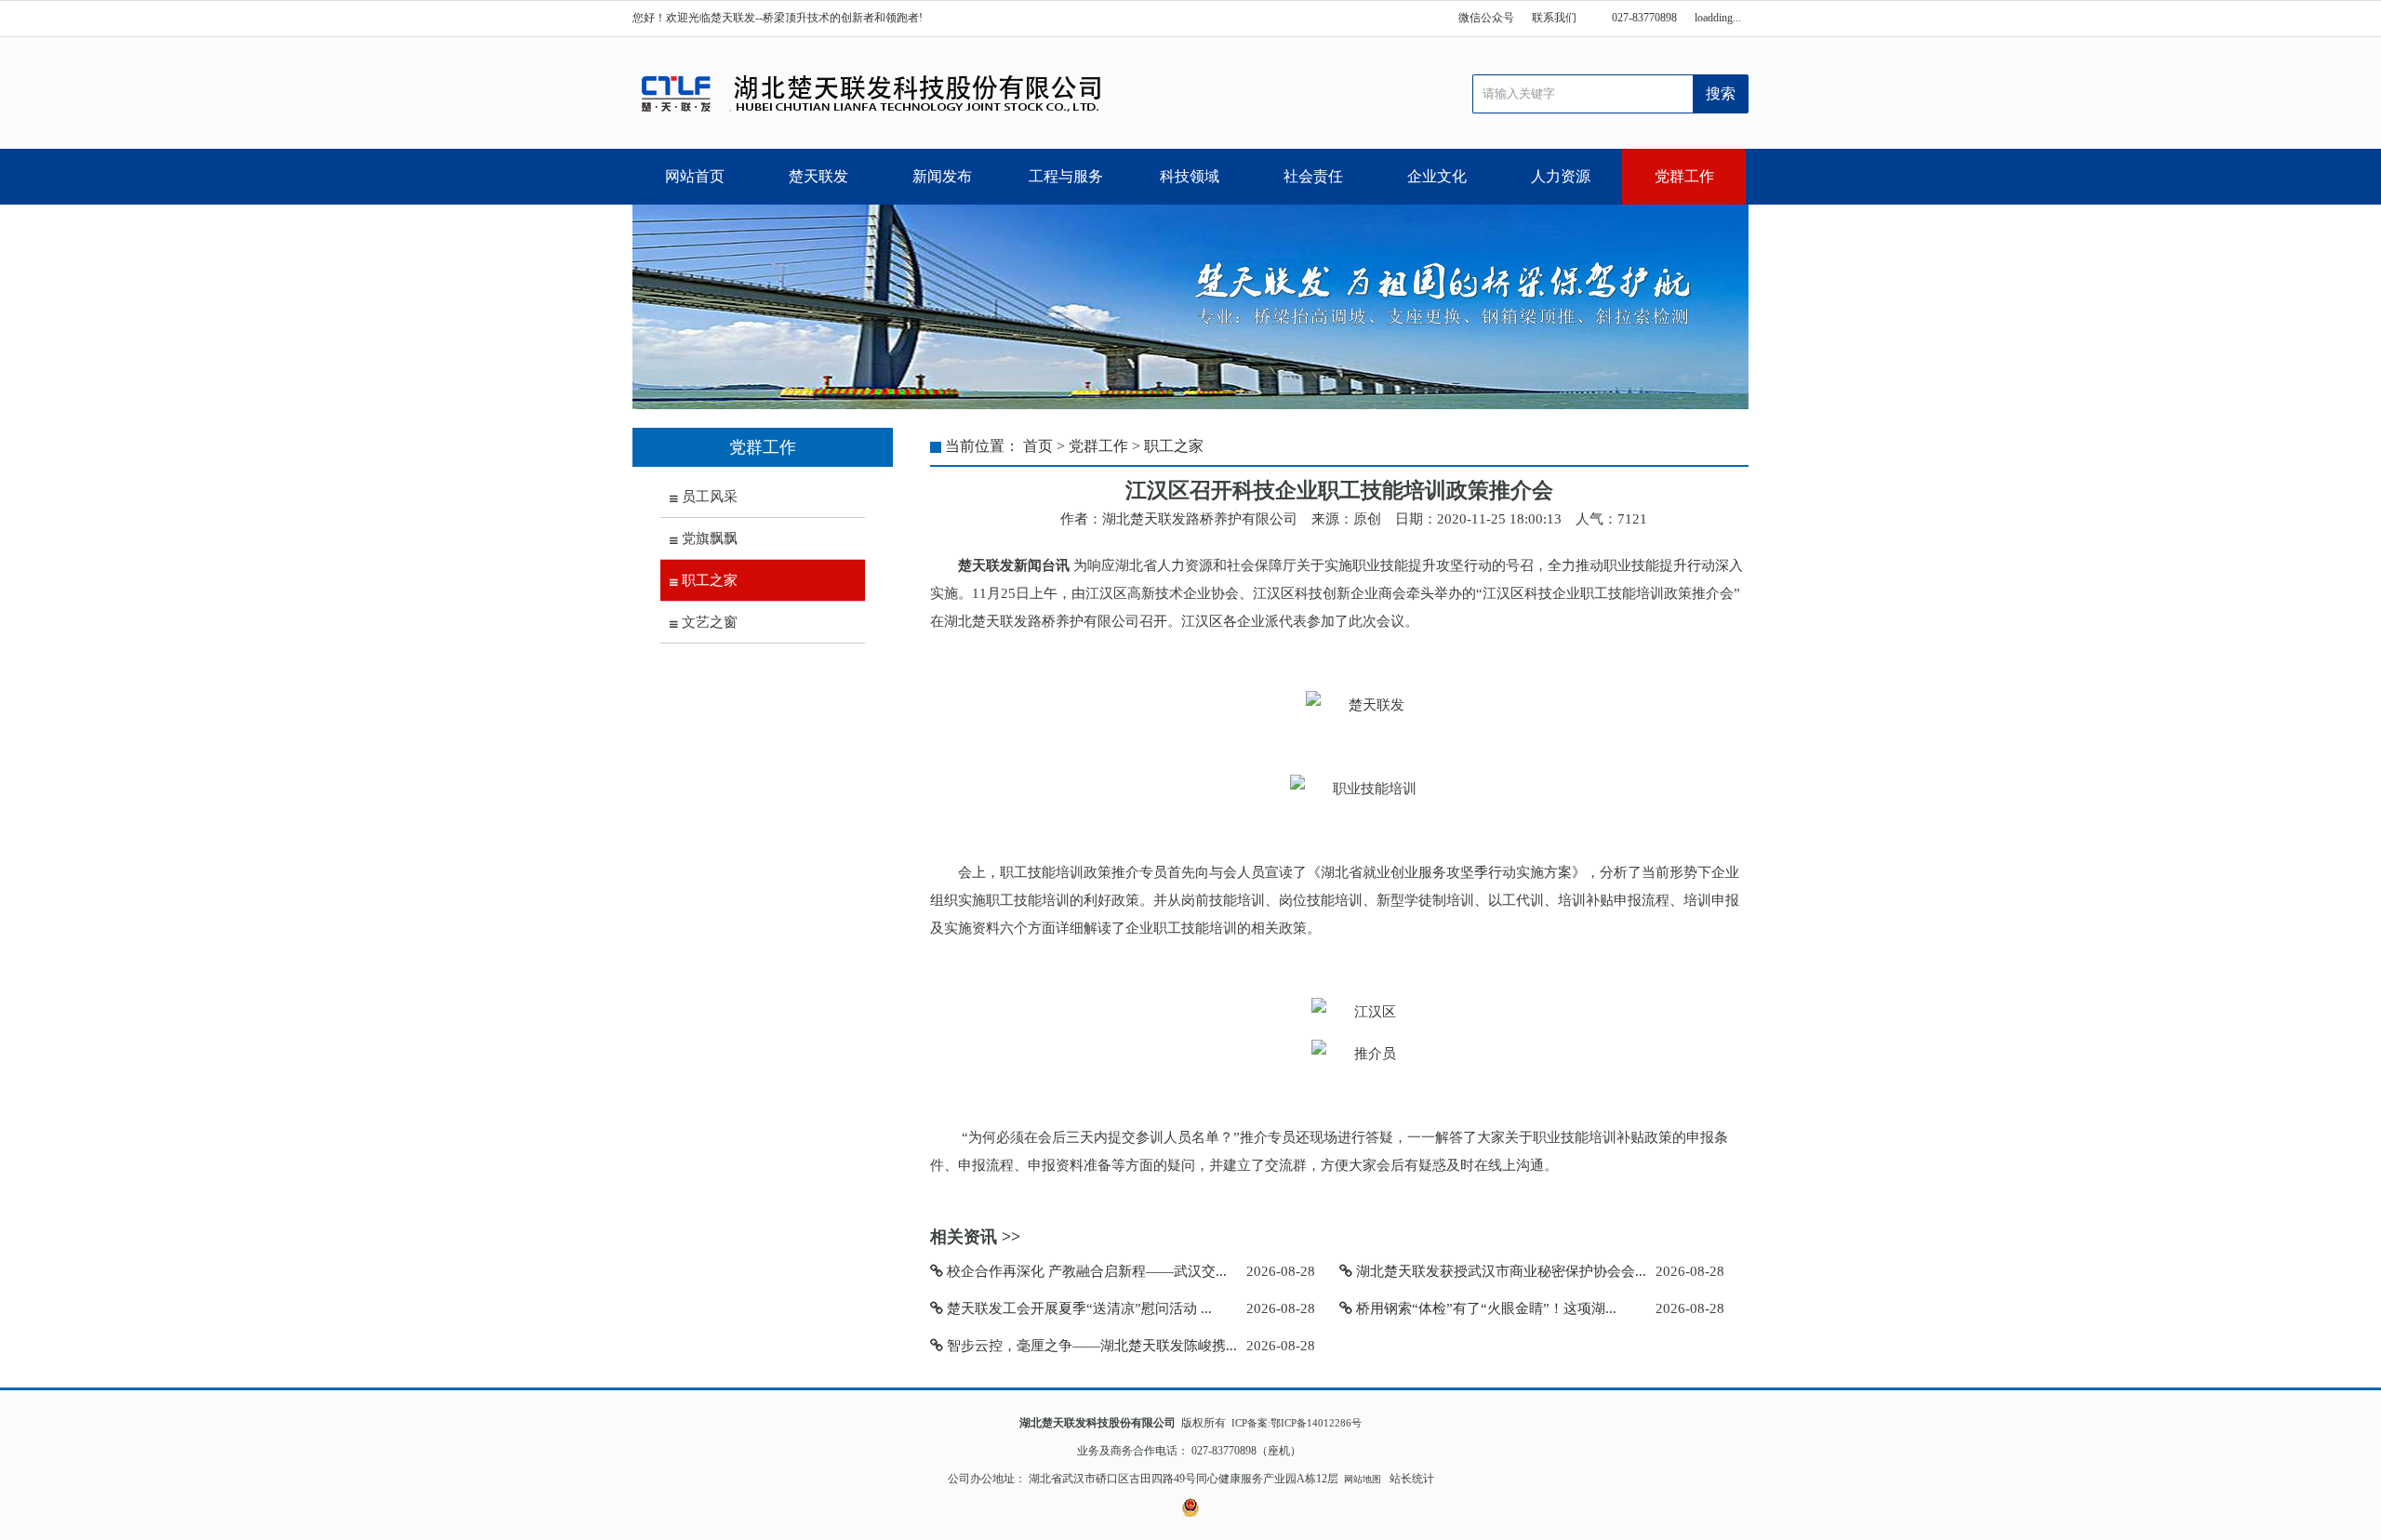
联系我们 (1554, 18)
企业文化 (1437, 176)
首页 (1038, 446)
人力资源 (1561, 176)
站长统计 (1412, 1479)
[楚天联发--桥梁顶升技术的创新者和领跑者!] (872, 93)
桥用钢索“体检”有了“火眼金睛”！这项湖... (1484, 1308)
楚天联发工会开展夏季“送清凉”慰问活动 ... (1077, 1308)
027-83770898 (1644, 18)
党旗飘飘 (708, 538)
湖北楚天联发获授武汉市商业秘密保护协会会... (1499, 1271)
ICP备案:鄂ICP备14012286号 (1297, 1423)
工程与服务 (1066, 176)
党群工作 (1684, 176)
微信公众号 (1486, 18)
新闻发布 (942, 176)
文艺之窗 (708, 622)
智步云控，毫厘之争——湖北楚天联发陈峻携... (1090, 1346)
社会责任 (1313, 176)
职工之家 (708, 580)
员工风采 (708, 497)
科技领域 (1190, 176)
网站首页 (695, 176)
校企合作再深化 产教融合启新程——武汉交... (1085, 1271)
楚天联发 (818, 176)
